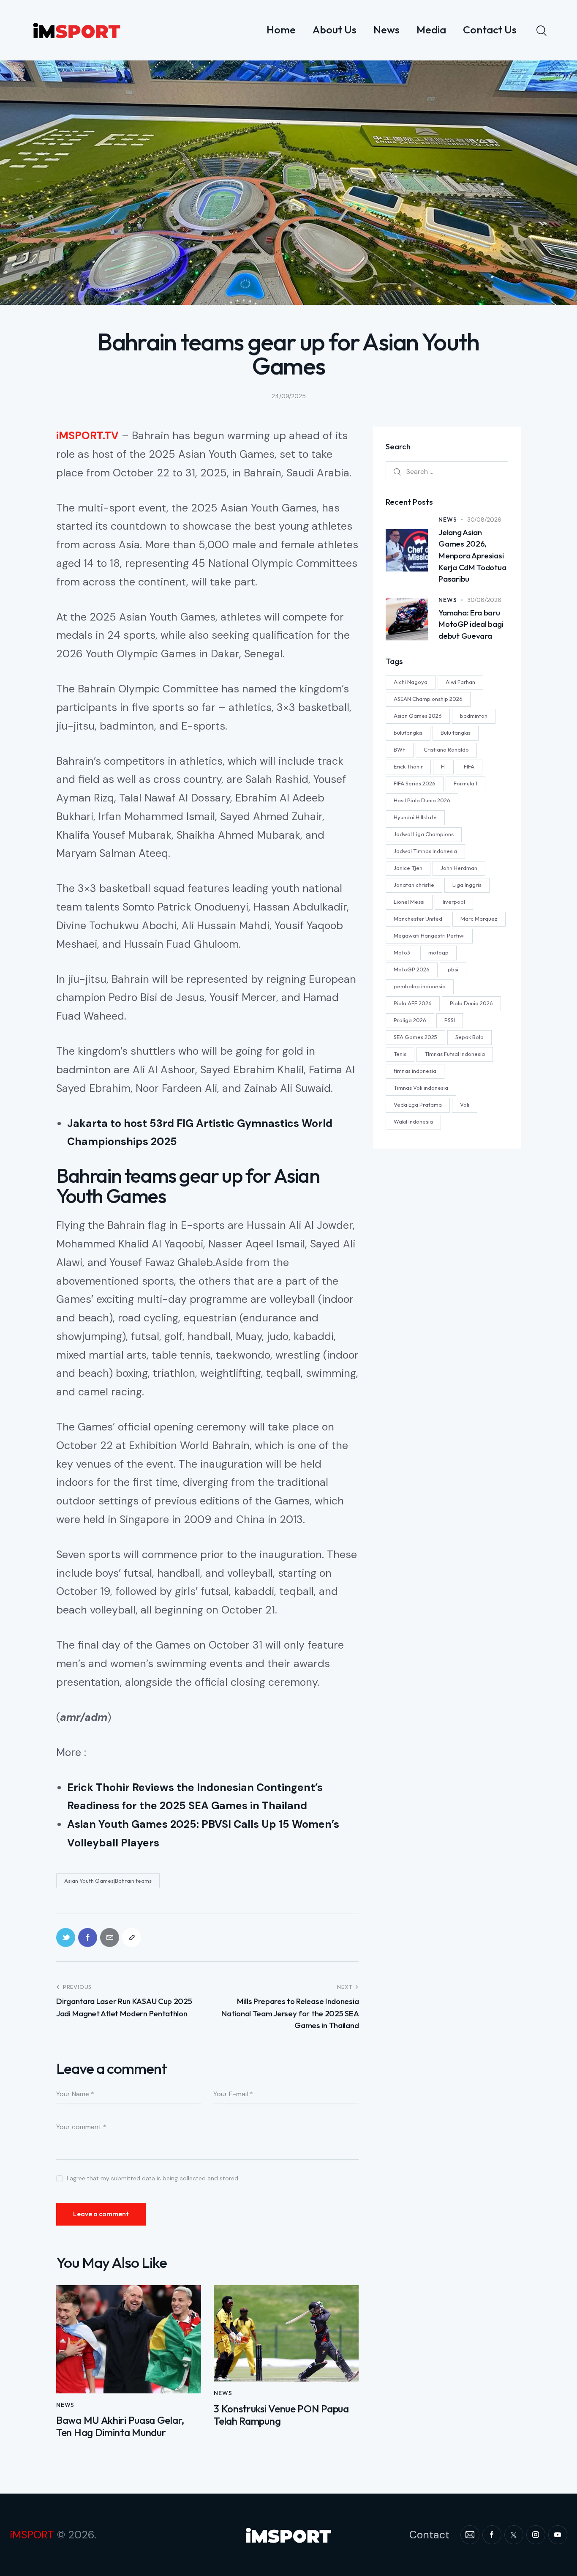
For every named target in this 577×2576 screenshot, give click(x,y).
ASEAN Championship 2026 (428, 699)
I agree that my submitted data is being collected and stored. (153, 2178)
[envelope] (470, 2535)
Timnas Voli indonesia (421, 1088)
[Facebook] (88, 1937)
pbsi (453, 969)
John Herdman (459, 868)
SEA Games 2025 (415, 1037)
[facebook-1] (492, 2535)
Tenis (400, 1054)
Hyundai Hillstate (415, 817)
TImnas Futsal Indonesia (455, 1054)
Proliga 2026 (410, 1020)
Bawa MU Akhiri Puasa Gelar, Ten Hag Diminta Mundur (120, 2426)
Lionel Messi (409, 902)
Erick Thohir (408, 766)
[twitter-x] (514, 2535)
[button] (132, 1937)
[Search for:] (447, 471)
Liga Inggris (467, 885)
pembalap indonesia (420, 986)
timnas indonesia (415, 1071)
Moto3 (402, 952)
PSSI (450, 1020)
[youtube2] (558, 2535)
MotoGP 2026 (412, 969)
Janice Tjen (408, 868)
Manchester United (418, 919)
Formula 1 (465, 783)
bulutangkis (408, 733)
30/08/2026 (484, 520)
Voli (465, 1105)
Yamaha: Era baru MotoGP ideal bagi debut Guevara (471, 624)
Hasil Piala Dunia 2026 (422, 800)
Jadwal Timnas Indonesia (425, 851)
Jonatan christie (414, 885)
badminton (474, 716)
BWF (400, 749)
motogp (438, 952)
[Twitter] (66, 1937)
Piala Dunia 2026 (471, 1003)
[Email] (110, 1937)
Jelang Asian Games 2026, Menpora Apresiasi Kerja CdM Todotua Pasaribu (472, 555)
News (65, 2405)
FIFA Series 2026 (415, 783)
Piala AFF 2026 (413, 1003)
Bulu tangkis (456, 733)
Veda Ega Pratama (418, 1105)
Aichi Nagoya (411, 682)
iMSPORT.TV (87, 436)
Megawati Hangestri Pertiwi (429, 935)
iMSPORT (32, 2535)
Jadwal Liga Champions (424, 834)
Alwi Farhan (460, 682)
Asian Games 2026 (418, 716)
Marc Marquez (479, 919)
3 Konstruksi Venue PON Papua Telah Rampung (281, 2415)
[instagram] (536, 2535)
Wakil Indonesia (413, 1121)
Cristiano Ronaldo (446, 749)
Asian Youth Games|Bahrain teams (108, 1881)
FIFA (469, 766)
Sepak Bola (469, 1037)
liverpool (454, 902)
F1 (443, 766)
